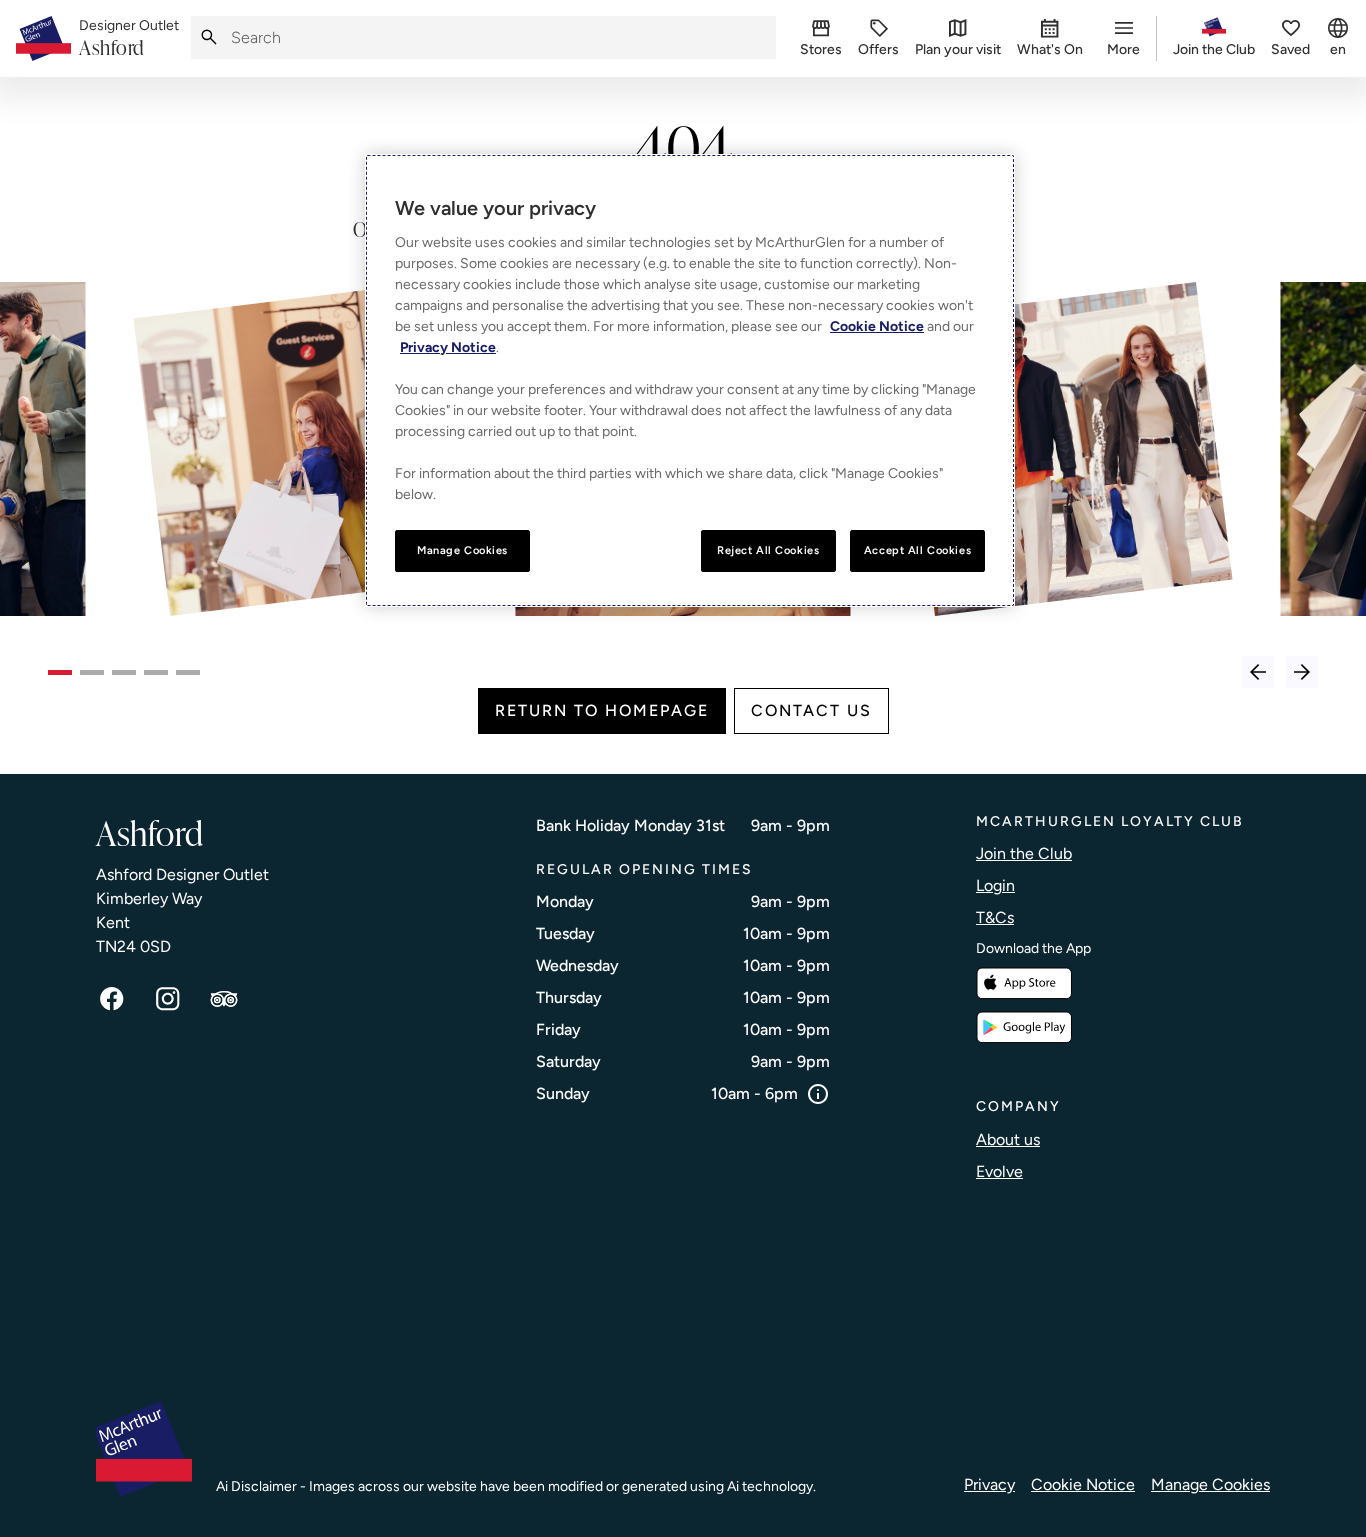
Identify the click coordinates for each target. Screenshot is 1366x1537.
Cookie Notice (1083, 1484)
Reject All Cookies (768, 550)
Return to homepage (602, 710)
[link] (129, 39)
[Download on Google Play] (1024, 1027)
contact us (811, 710)
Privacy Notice (448, 347)
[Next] (1302, 672)
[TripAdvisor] (224, 999)
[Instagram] (168, 999)
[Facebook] (112, 999)
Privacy (989, 1484)
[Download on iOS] (1024, 983)
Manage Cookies (1210, 1484)
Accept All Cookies (917, 550)
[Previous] (1258, 672)
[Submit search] (209, 37)
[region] (690, 380)
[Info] (818, 1094)
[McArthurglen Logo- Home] (43, 38)
